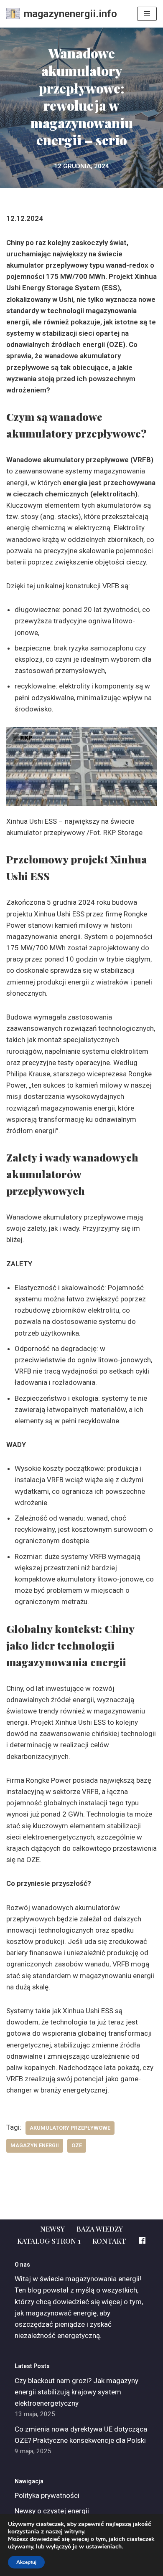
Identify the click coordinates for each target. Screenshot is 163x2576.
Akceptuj (26, 2562)
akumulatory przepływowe (70, 2128)
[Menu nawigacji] (147, 14)
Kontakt (109, 2241)
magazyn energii (35, 2145)
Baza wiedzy (100, 2229)
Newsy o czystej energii (52, 2511)
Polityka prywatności (47, 2495)
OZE (77, 2145)
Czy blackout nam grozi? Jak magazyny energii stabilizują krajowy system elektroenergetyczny (76, 2392)
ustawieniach (104, 2547)
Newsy (52, 2229)
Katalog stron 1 (49, 2241)
